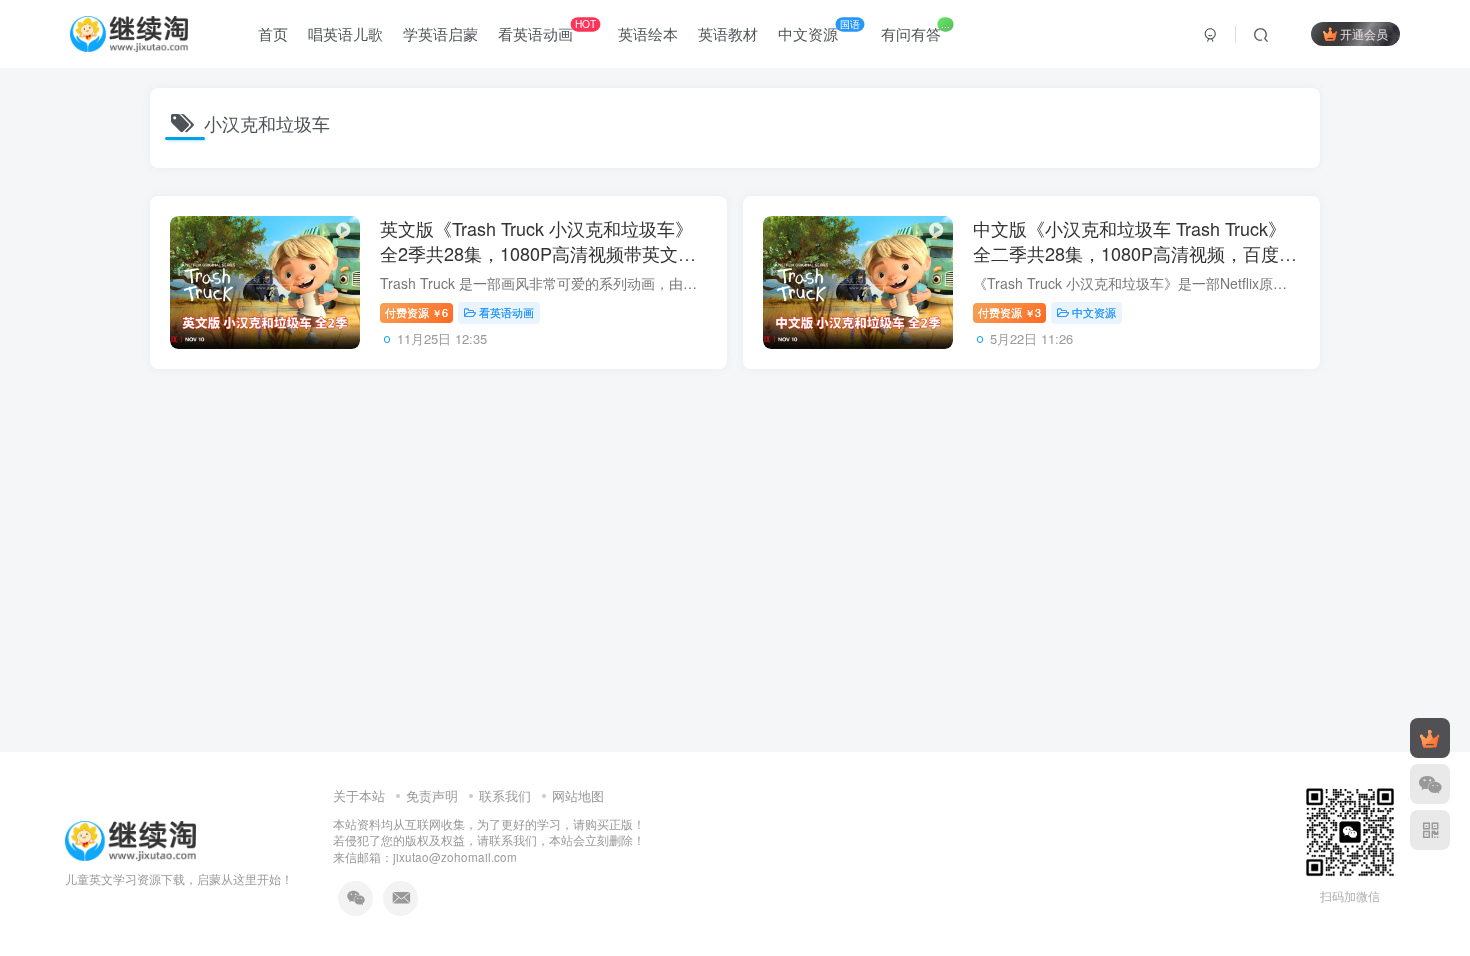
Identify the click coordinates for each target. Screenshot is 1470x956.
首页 (273, 33)
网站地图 (578, 795)
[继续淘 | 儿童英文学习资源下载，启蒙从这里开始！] (130, 838)
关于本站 (359, 795)
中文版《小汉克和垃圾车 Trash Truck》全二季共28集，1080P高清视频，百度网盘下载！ (1135, 253)
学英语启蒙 (440, 33)
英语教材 (728, 33)
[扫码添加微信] (1430, 784)
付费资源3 (1009, 312)
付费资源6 (416, 312)
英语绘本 (648, 33)
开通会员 (1364, 33)
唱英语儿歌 (345, 33)
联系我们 (505, 795)
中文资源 (819, 30)
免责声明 (432, 795)
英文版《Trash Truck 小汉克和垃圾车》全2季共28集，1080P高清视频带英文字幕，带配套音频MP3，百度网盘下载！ (538, 253)
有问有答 (915, 30)
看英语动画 (547, 30)
